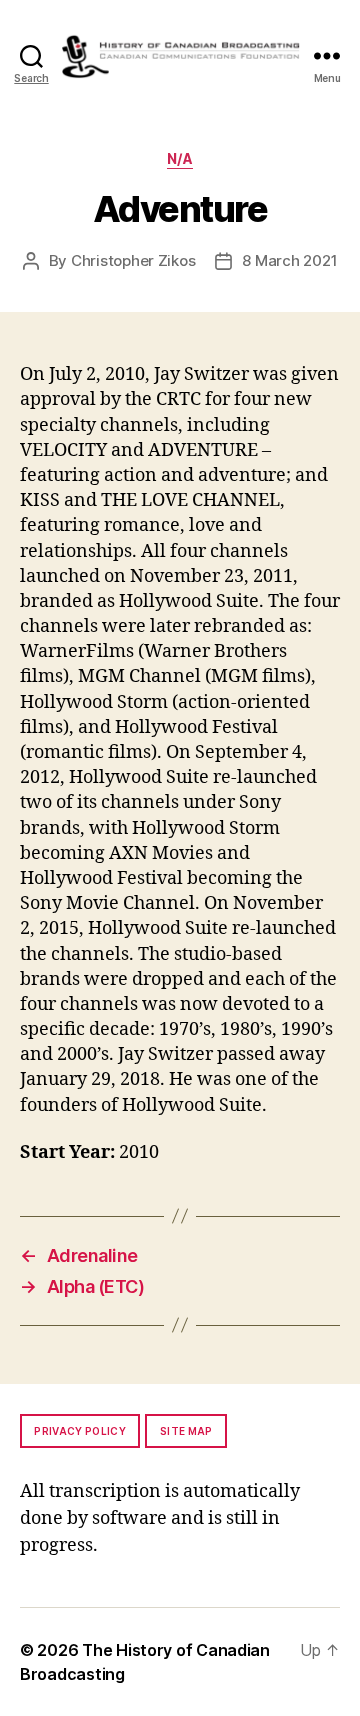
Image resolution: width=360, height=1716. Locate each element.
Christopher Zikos (133, 260)
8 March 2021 (289, 260)
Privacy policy (80, 1431)
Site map (186, 1431)
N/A (180, 158)
